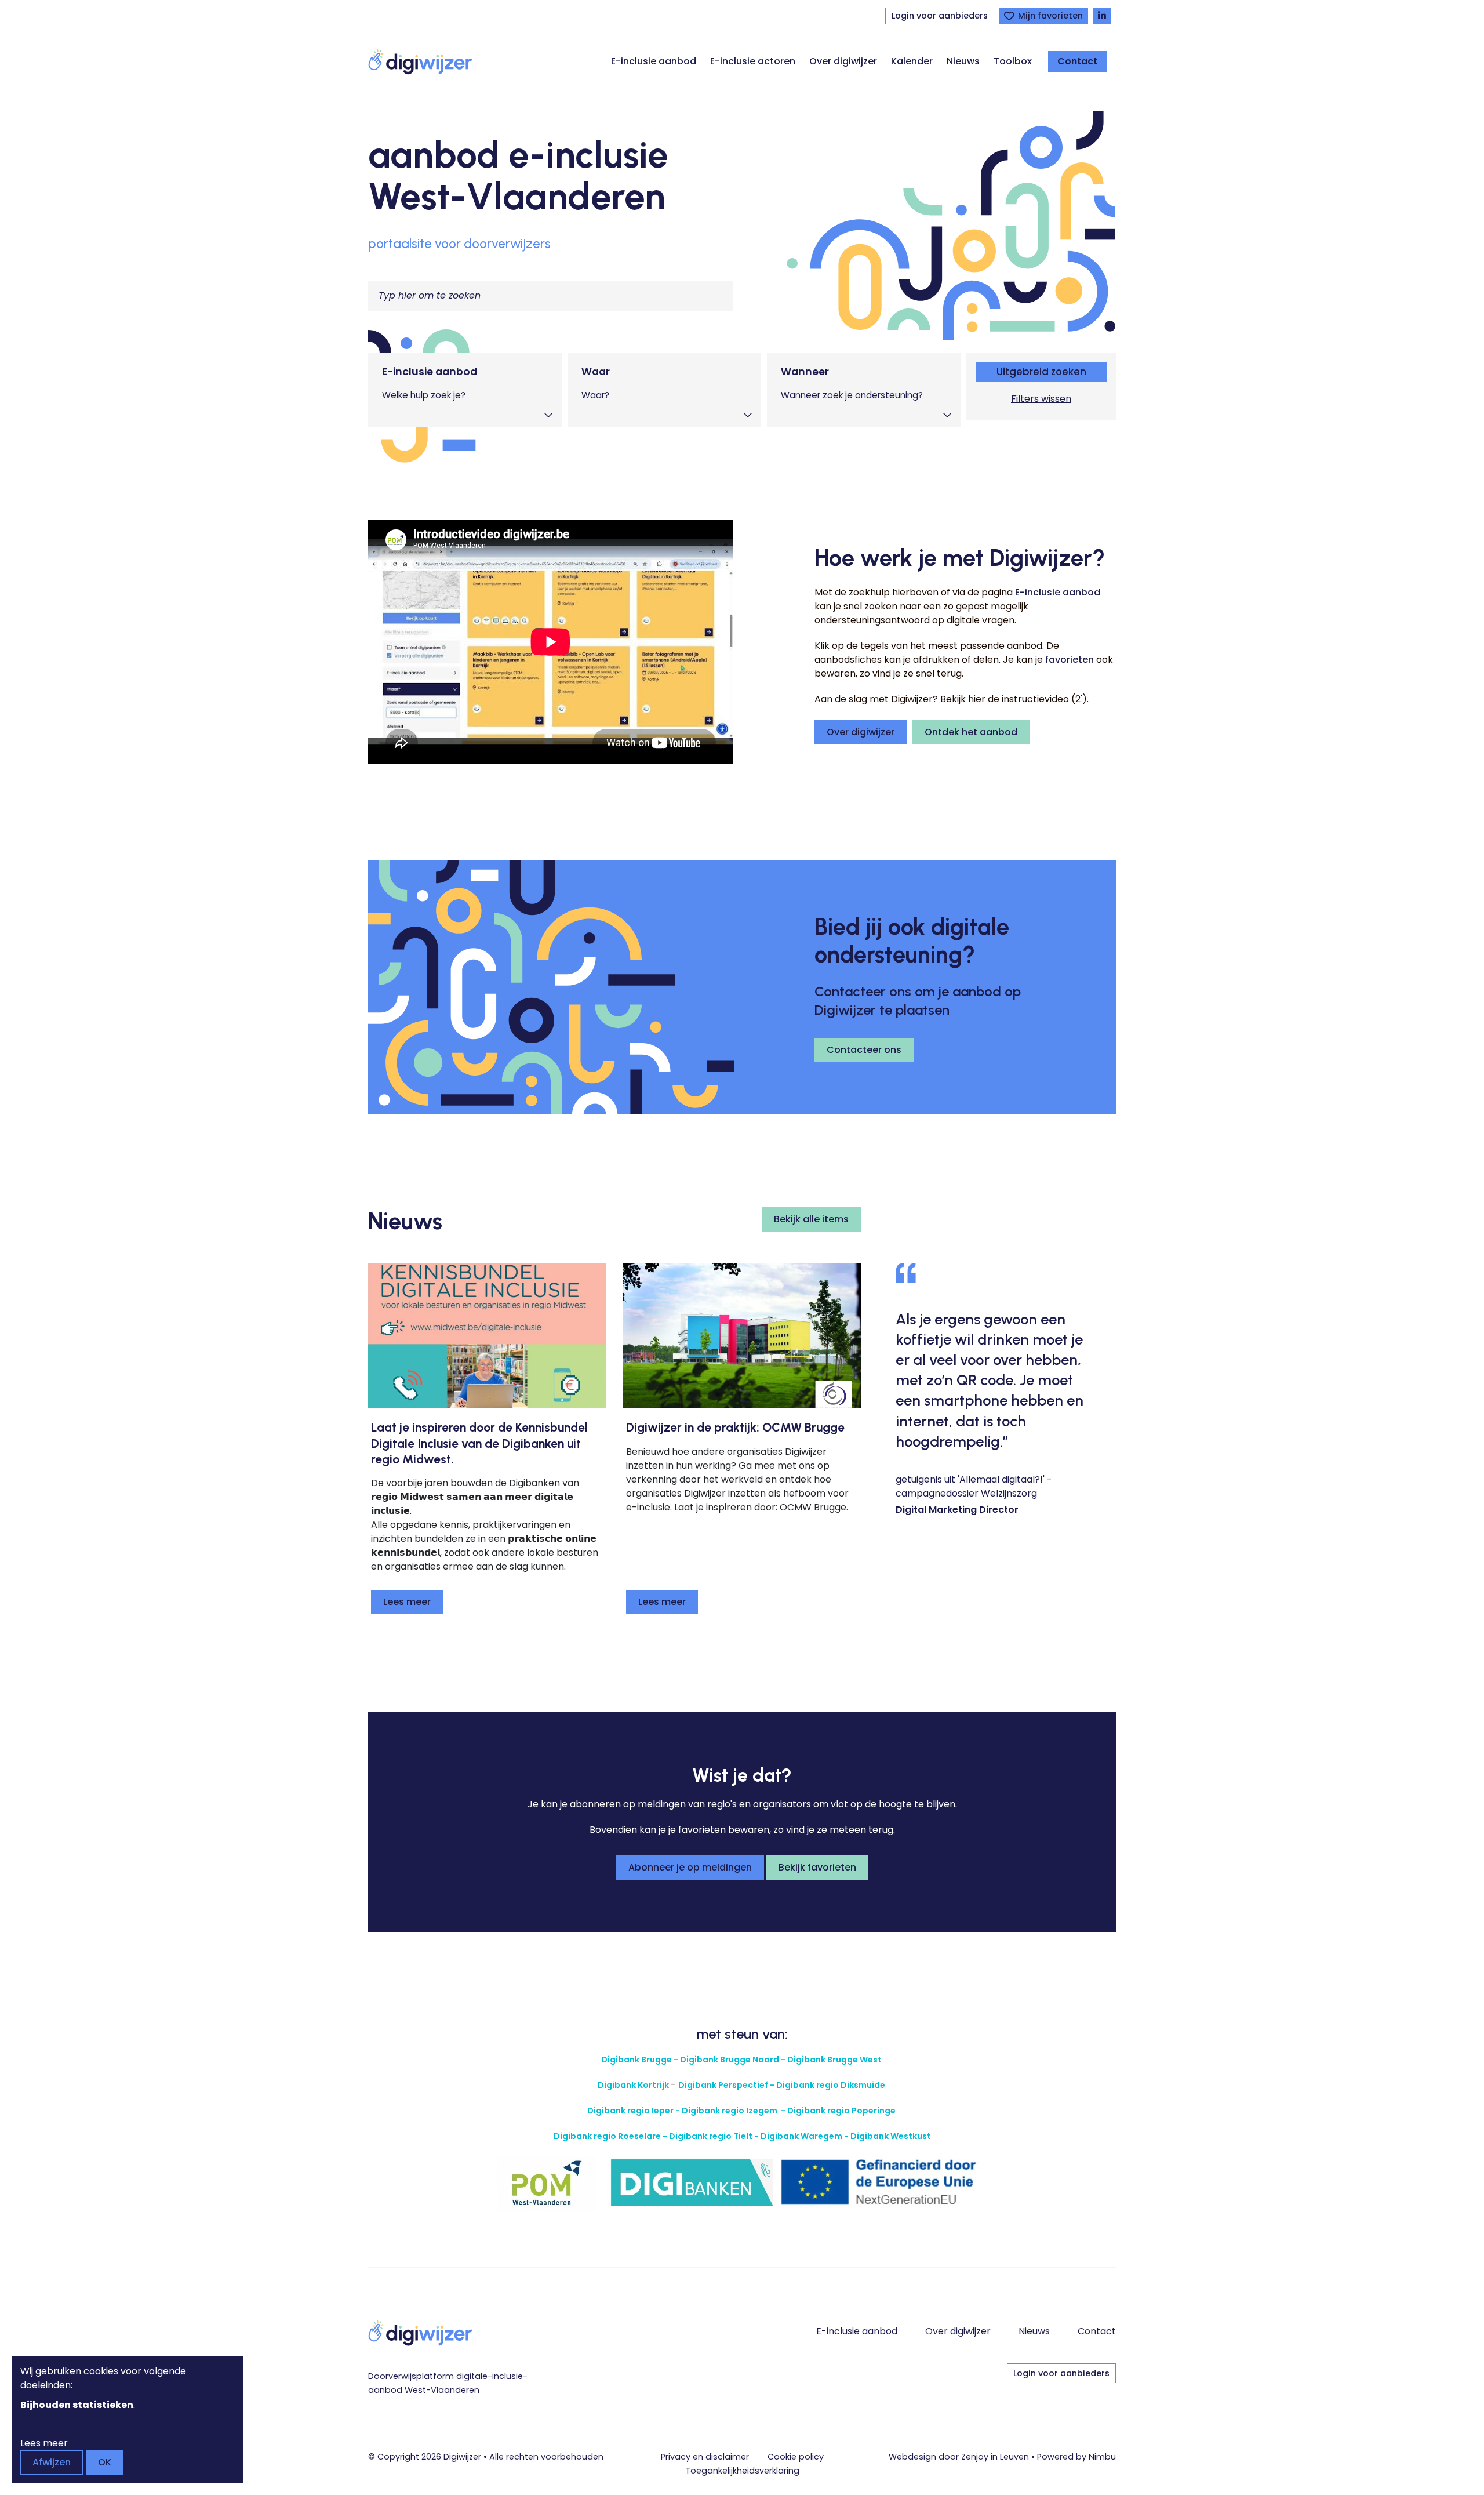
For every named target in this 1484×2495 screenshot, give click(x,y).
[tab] (465, 390)
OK (105, 2462)
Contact (1077, 61)
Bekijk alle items (811, 1219)
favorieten (1070, 660)
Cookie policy (796, 2457)
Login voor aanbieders (940, 16)
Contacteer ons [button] (864, 1050)
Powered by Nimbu (1076, 2457)
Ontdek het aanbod (971, 732)
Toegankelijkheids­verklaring (742, 2471)
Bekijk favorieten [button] (817, 1867)
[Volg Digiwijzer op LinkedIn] (1102, 16)
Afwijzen (52, 2462)
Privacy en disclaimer (705, 2457)
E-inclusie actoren (753, 61)
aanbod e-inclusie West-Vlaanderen (518, 175)
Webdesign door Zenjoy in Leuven (959, 2457)
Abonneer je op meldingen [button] (690, 1867)
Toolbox (1013, 61)
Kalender (912, 61)
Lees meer (407, 1602)
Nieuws (963, 61)
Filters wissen (1041, 399)
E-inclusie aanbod (654, 61)
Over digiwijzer (843, 61)
